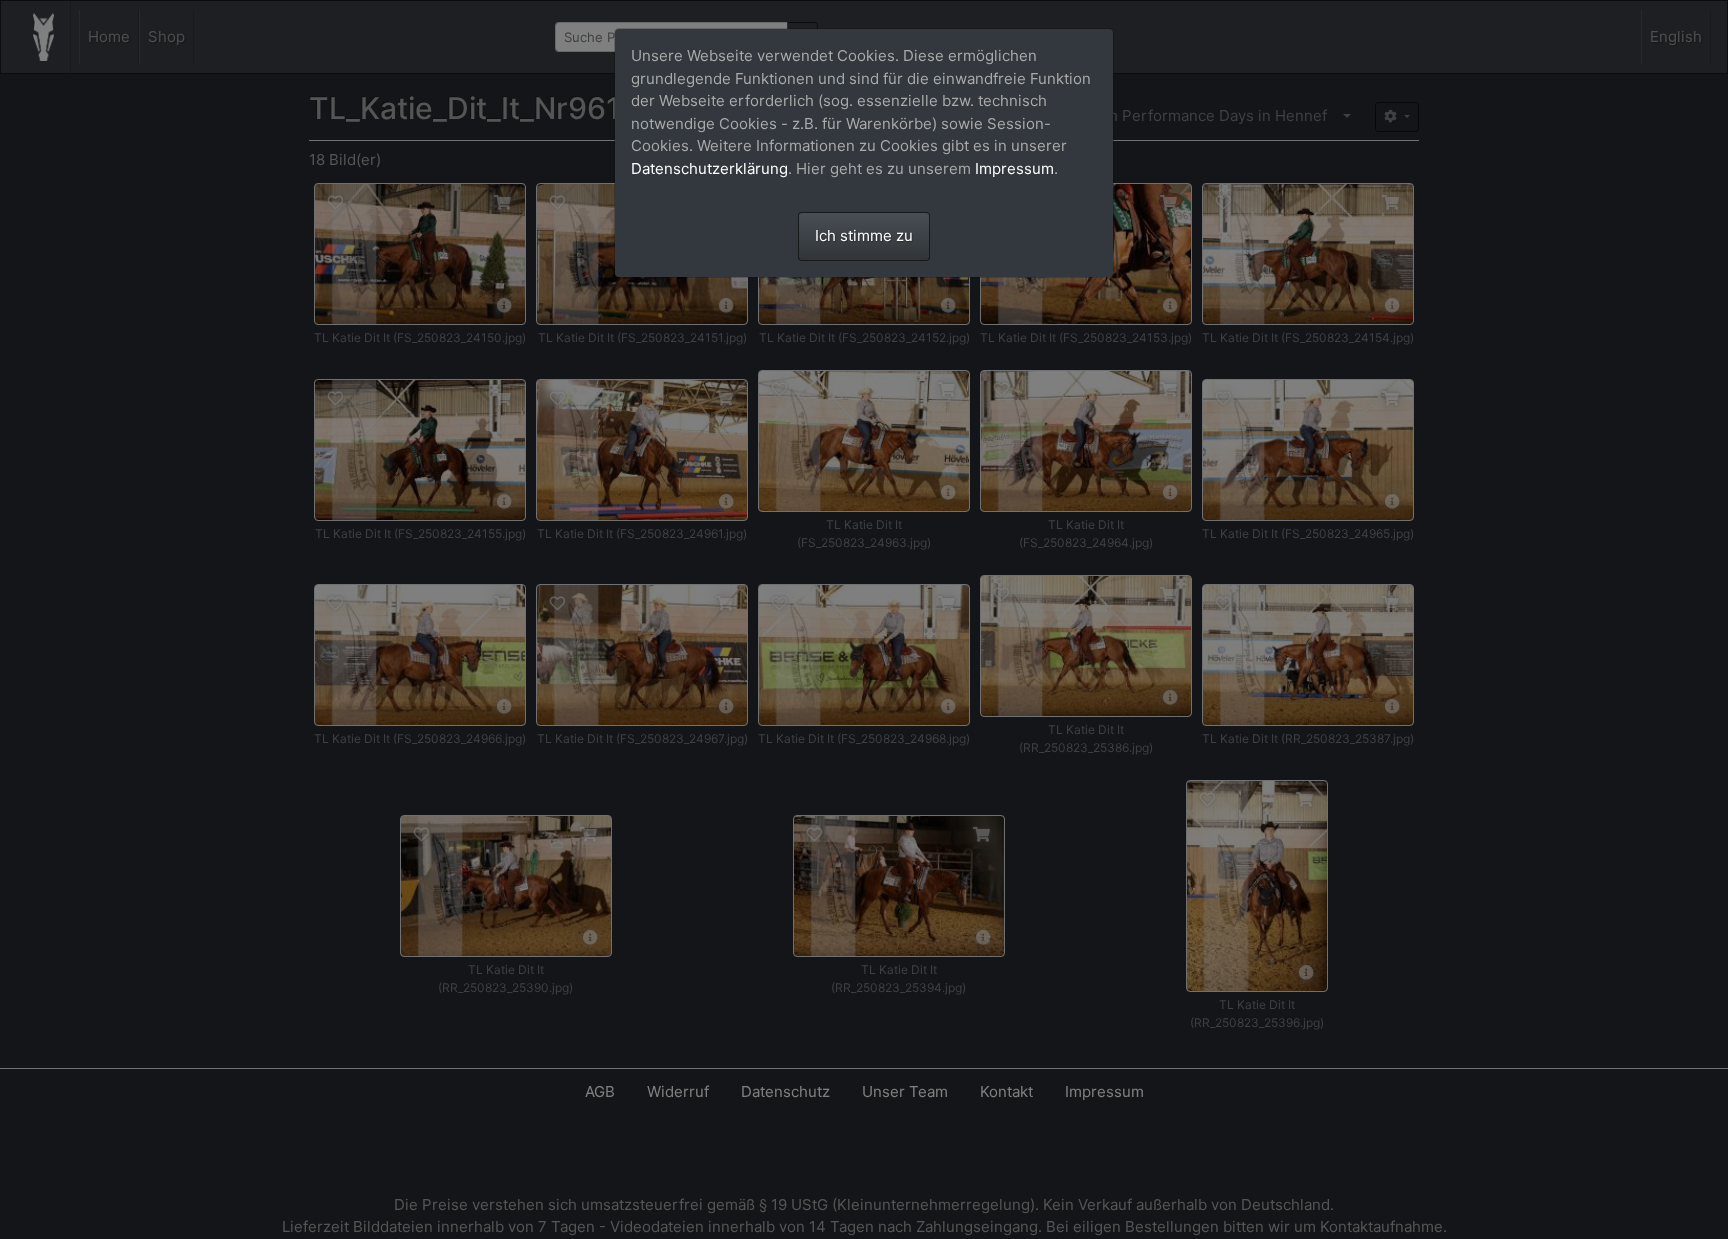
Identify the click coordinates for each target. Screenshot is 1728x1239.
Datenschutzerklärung (709, 168)
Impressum (1014, 168)
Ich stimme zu (864, 235)
